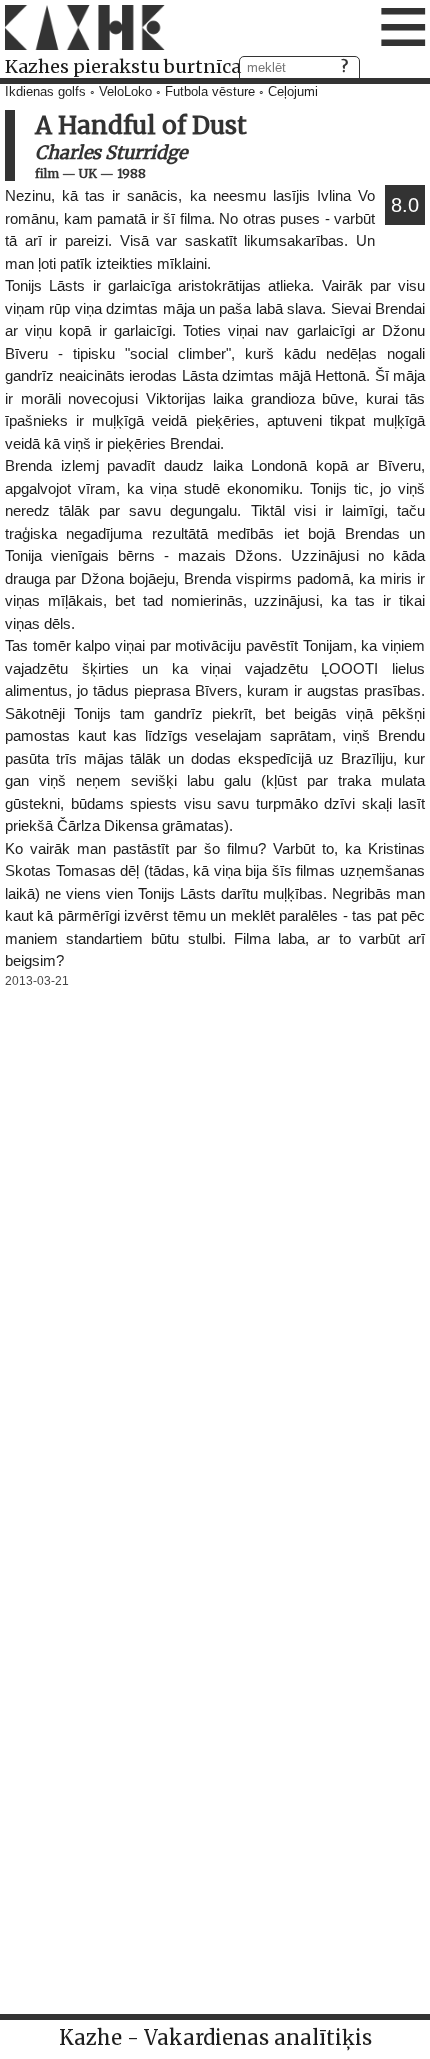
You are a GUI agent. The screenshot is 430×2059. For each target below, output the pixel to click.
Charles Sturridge (111, 152)
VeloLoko (125, 92)
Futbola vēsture (210, 92)
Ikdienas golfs (45, 92)
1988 (131, 173)
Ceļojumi (293, 92)
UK (88, 173)
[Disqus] (215, 1243)
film (47, 173)
